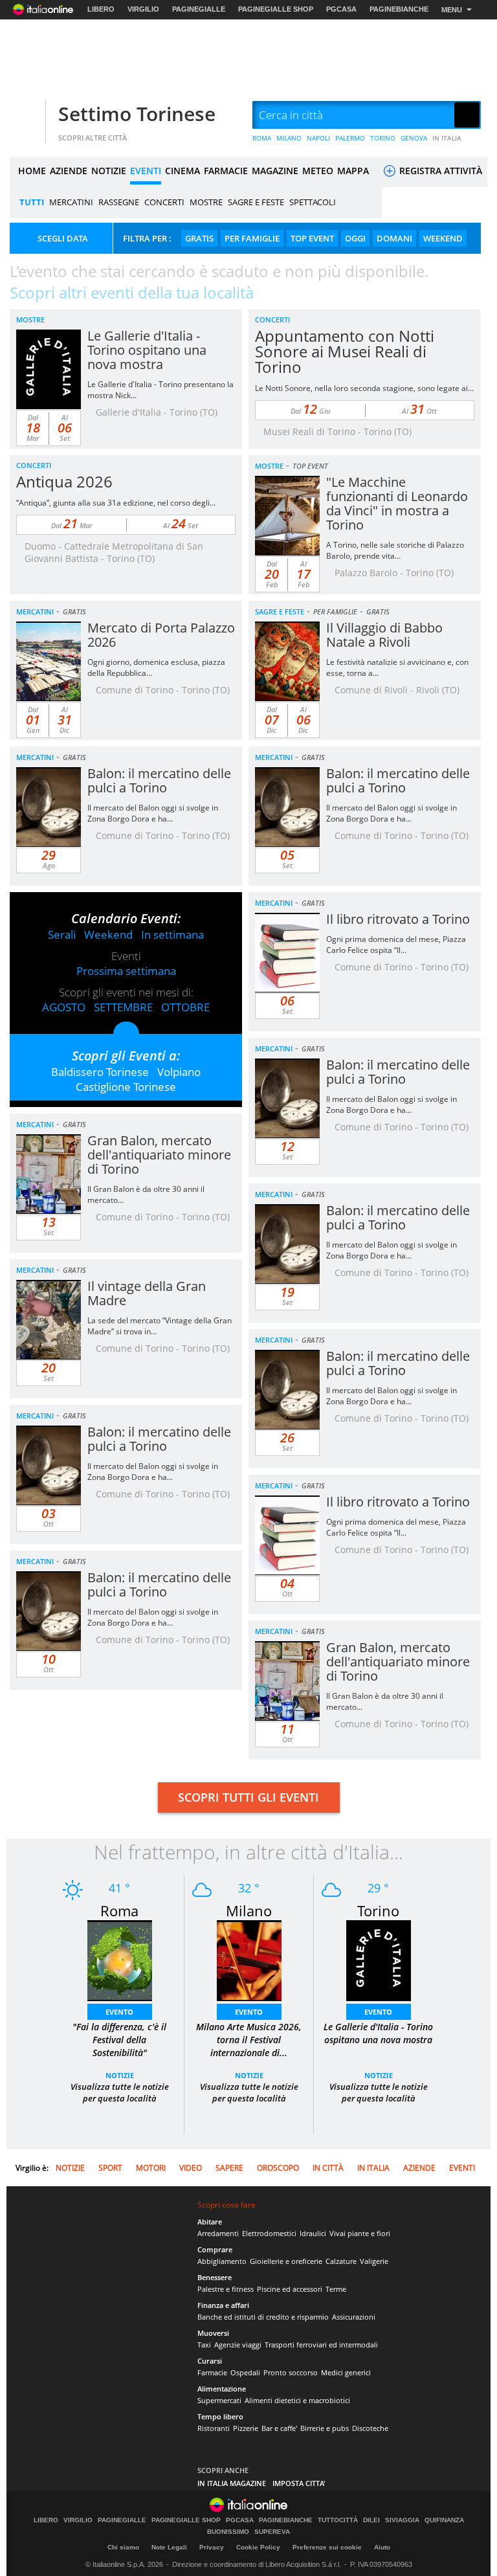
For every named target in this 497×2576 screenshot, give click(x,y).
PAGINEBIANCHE (399, 9)
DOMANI (394, 238)
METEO (318, 171)
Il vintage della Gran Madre (147, 1293)
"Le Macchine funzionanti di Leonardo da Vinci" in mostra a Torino (397, 503)
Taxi (204, 2345)
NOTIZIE (109, 171)
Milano (249, 1910)
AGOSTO (64, 1007)
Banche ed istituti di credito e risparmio (263, 2317)
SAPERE (229, 2168)
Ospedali (245, 2372)
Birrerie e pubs (325, 2428)
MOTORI (151, 2168)
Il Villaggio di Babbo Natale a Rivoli (384, 635)
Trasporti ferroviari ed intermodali (321, 2345)
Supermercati (219, 2400)
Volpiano (179, 1072)
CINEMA (182, 171)
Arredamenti (218, 2233)
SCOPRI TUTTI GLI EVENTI (248, 1797)
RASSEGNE (119, 202)
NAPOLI (318, 138)
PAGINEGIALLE (199, 9)
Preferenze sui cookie (327, 2547)
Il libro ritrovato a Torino (398, 919)
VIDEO (191, 2168)
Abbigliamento (222, 2261)
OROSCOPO (278, 2168)
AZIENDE (69, 171)
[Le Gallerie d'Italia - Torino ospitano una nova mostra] (379, 1959)
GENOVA (414, 138)
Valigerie (374, 2261)
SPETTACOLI (313, 202)
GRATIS (199, 238)
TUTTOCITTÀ (338, 2520)
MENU (452, 10)
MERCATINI (71, 202)
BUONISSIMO (228, 2532)
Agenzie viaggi (238, 2345)
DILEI (371, 2520)
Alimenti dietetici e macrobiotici (297, 2400)
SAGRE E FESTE (256, 202)
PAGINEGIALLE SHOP (276, 9)
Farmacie (212, 2372)
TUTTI (32, 202)
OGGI (355, 238)
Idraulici (313, 2233)
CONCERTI (164, 202)
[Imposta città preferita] (26, 116)
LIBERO (101, 9)
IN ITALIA (447, 138)
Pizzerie (246, 2428)
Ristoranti (214, 2428)
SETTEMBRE (123, 1007)
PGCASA (341, 9)
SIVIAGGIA (402, 2520)
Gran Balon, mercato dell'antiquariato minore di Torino (159, 1155)
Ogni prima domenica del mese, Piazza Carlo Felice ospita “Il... (396, 945)
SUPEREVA (272, 2532)
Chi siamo (123, 2547)
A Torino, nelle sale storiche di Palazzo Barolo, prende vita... (395, 550)
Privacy (212, 2547)
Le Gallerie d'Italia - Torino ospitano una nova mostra (147, 350)
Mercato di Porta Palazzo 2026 (161, 635)
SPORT (110, 2168)
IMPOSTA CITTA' (299, 2483)
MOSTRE (206, 202)
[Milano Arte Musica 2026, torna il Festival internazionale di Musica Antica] (249, 1959)
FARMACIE (226, 171)
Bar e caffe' (279, 2428)
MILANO (289, 138)
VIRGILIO (143, 9)
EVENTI (146, 171)
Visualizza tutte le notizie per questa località (120, 2092)
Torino (378, 1910)
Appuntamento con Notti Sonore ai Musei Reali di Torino (345, 351)
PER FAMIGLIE (252, 238)
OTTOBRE (185, 1007)
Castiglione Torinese (126, 1087)
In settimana (172, 935)
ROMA (262, 138)
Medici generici (346, 2372)
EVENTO (119, 2012)
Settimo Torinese (137, 114)
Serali (62, 935)
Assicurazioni (354, 2317)
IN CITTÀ (328, 2168)
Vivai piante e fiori (360, 2233)
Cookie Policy (258, 2547)
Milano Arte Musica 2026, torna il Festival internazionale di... (249, 2040)
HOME (32, 171)
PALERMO (350, 138)
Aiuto (382, 2547)
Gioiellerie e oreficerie (286, 2261)
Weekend (108, 935)
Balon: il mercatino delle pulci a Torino (159, 780)
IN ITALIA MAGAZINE (232, 2483)
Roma (119, 1910)
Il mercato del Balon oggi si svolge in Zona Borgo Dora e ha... (153, 813)
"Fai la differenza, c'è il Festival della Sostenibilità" (119, 2040)
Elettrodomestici (269, 2233)
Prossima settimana (126, 971)
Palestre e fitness (226, 2289)
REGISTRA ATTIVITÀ (439, 171)
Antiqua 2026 (64, 481)
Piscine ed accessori (290, 2289)
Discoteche (370, 2428)
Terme (336, 2289)
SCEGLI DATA (63, 238)
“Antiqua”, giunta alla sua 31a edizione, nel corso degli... (116, 503)
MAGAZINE (275, 171)
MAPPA (353, 171)
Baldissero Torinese (100, 1072)
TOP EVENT (312, 238)
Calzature (341, 2261)
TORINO (383, 138)
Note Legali (169, 2547)
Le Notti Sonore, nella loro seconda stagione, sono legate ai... (364, 388)
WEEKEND (443, 238)
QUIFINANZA (444, 2520)
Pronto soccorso (291, 2372)
